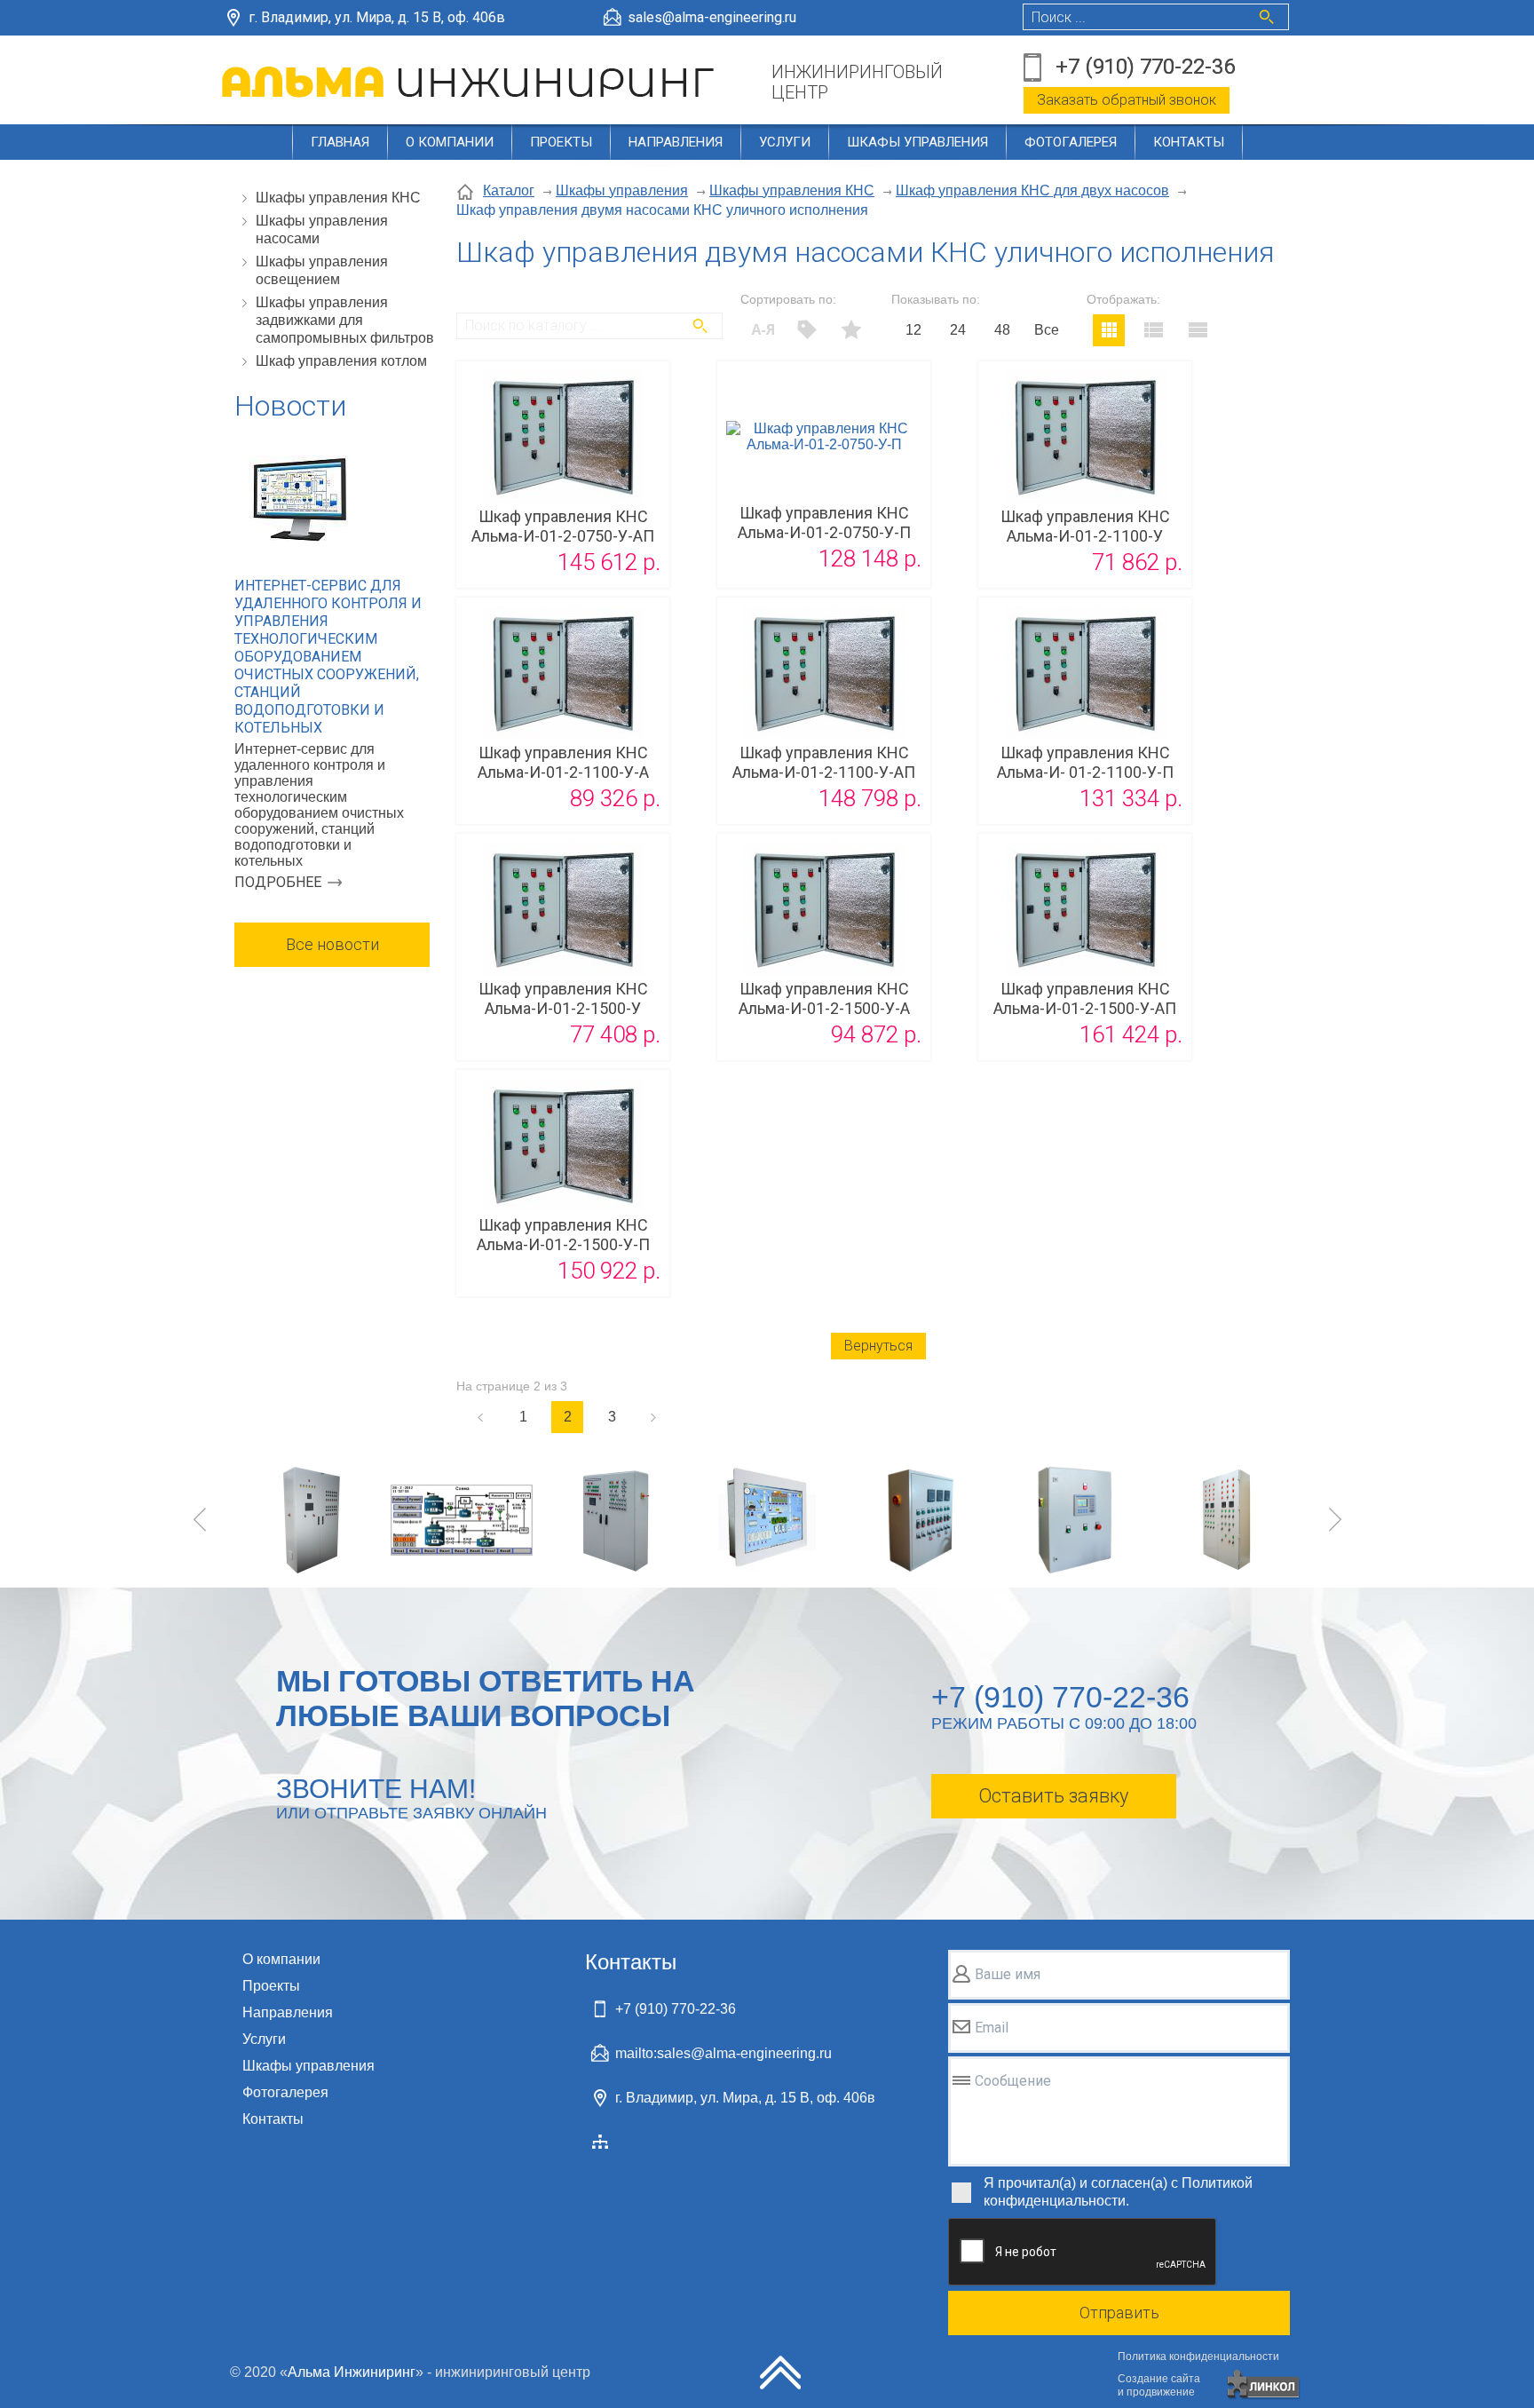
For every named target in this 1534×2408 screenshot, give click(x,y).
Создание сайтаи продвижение (1159, 2385)
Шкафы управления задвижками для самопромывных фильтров (345, 320)
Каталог (509, 190)
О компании (450, 142)
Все (1047, 330)
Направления (676, 142)
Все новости (332, 944)
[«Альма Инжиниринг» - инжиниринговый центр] (471, 82)
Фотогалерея (1071, 142)
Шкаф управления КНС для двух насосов (1032, 190)
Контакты (1189, 142)
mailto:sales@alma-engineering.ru (724, 2053)
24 (958, 330)
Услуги (785, 142)
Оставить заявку (1053, 1796)
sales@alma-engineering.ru (712, 17)
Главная (340, 142)
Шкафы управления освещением (322, 270)
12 (913, 330)
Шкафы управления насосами (322, 230)
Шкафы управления (917, 142)
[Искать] (700, 326)
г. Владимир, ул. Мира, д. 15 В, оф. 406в (377, 17)
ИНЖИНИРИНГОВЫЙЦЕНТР (857, 83)
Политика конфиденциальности (1198, 2357)
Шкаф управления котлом (341, 361)
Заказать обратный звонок (1127, 100)
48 (1002, 330)
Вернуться (878, 1346)
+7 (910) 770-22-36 (1145, 67)
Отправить (1119, 2313)
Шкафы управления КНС (338, 198)
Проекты (561, 142)
